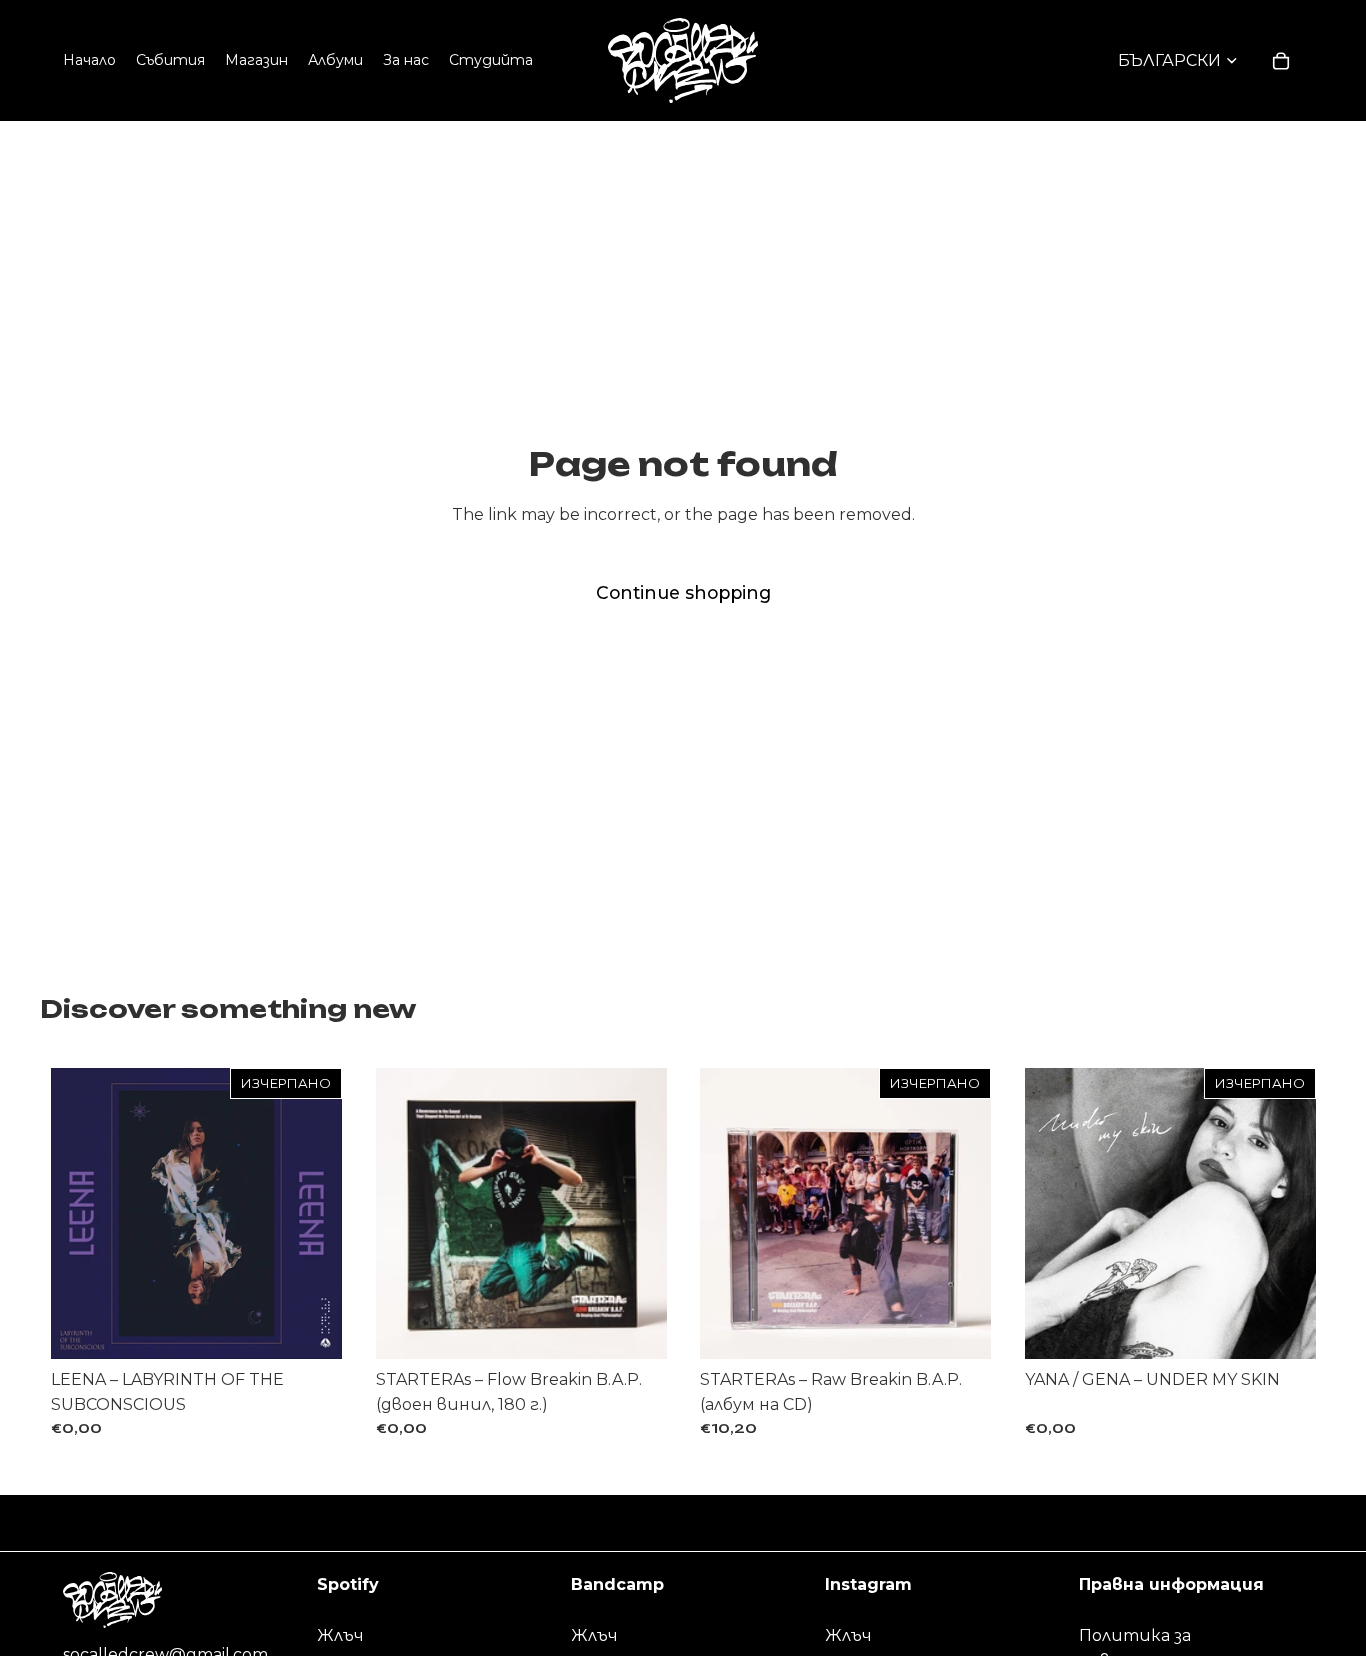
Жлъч (340, 1635)
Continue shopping (683, 592)
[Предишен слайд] (406, 1213)
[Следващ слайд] (636, 1213)
